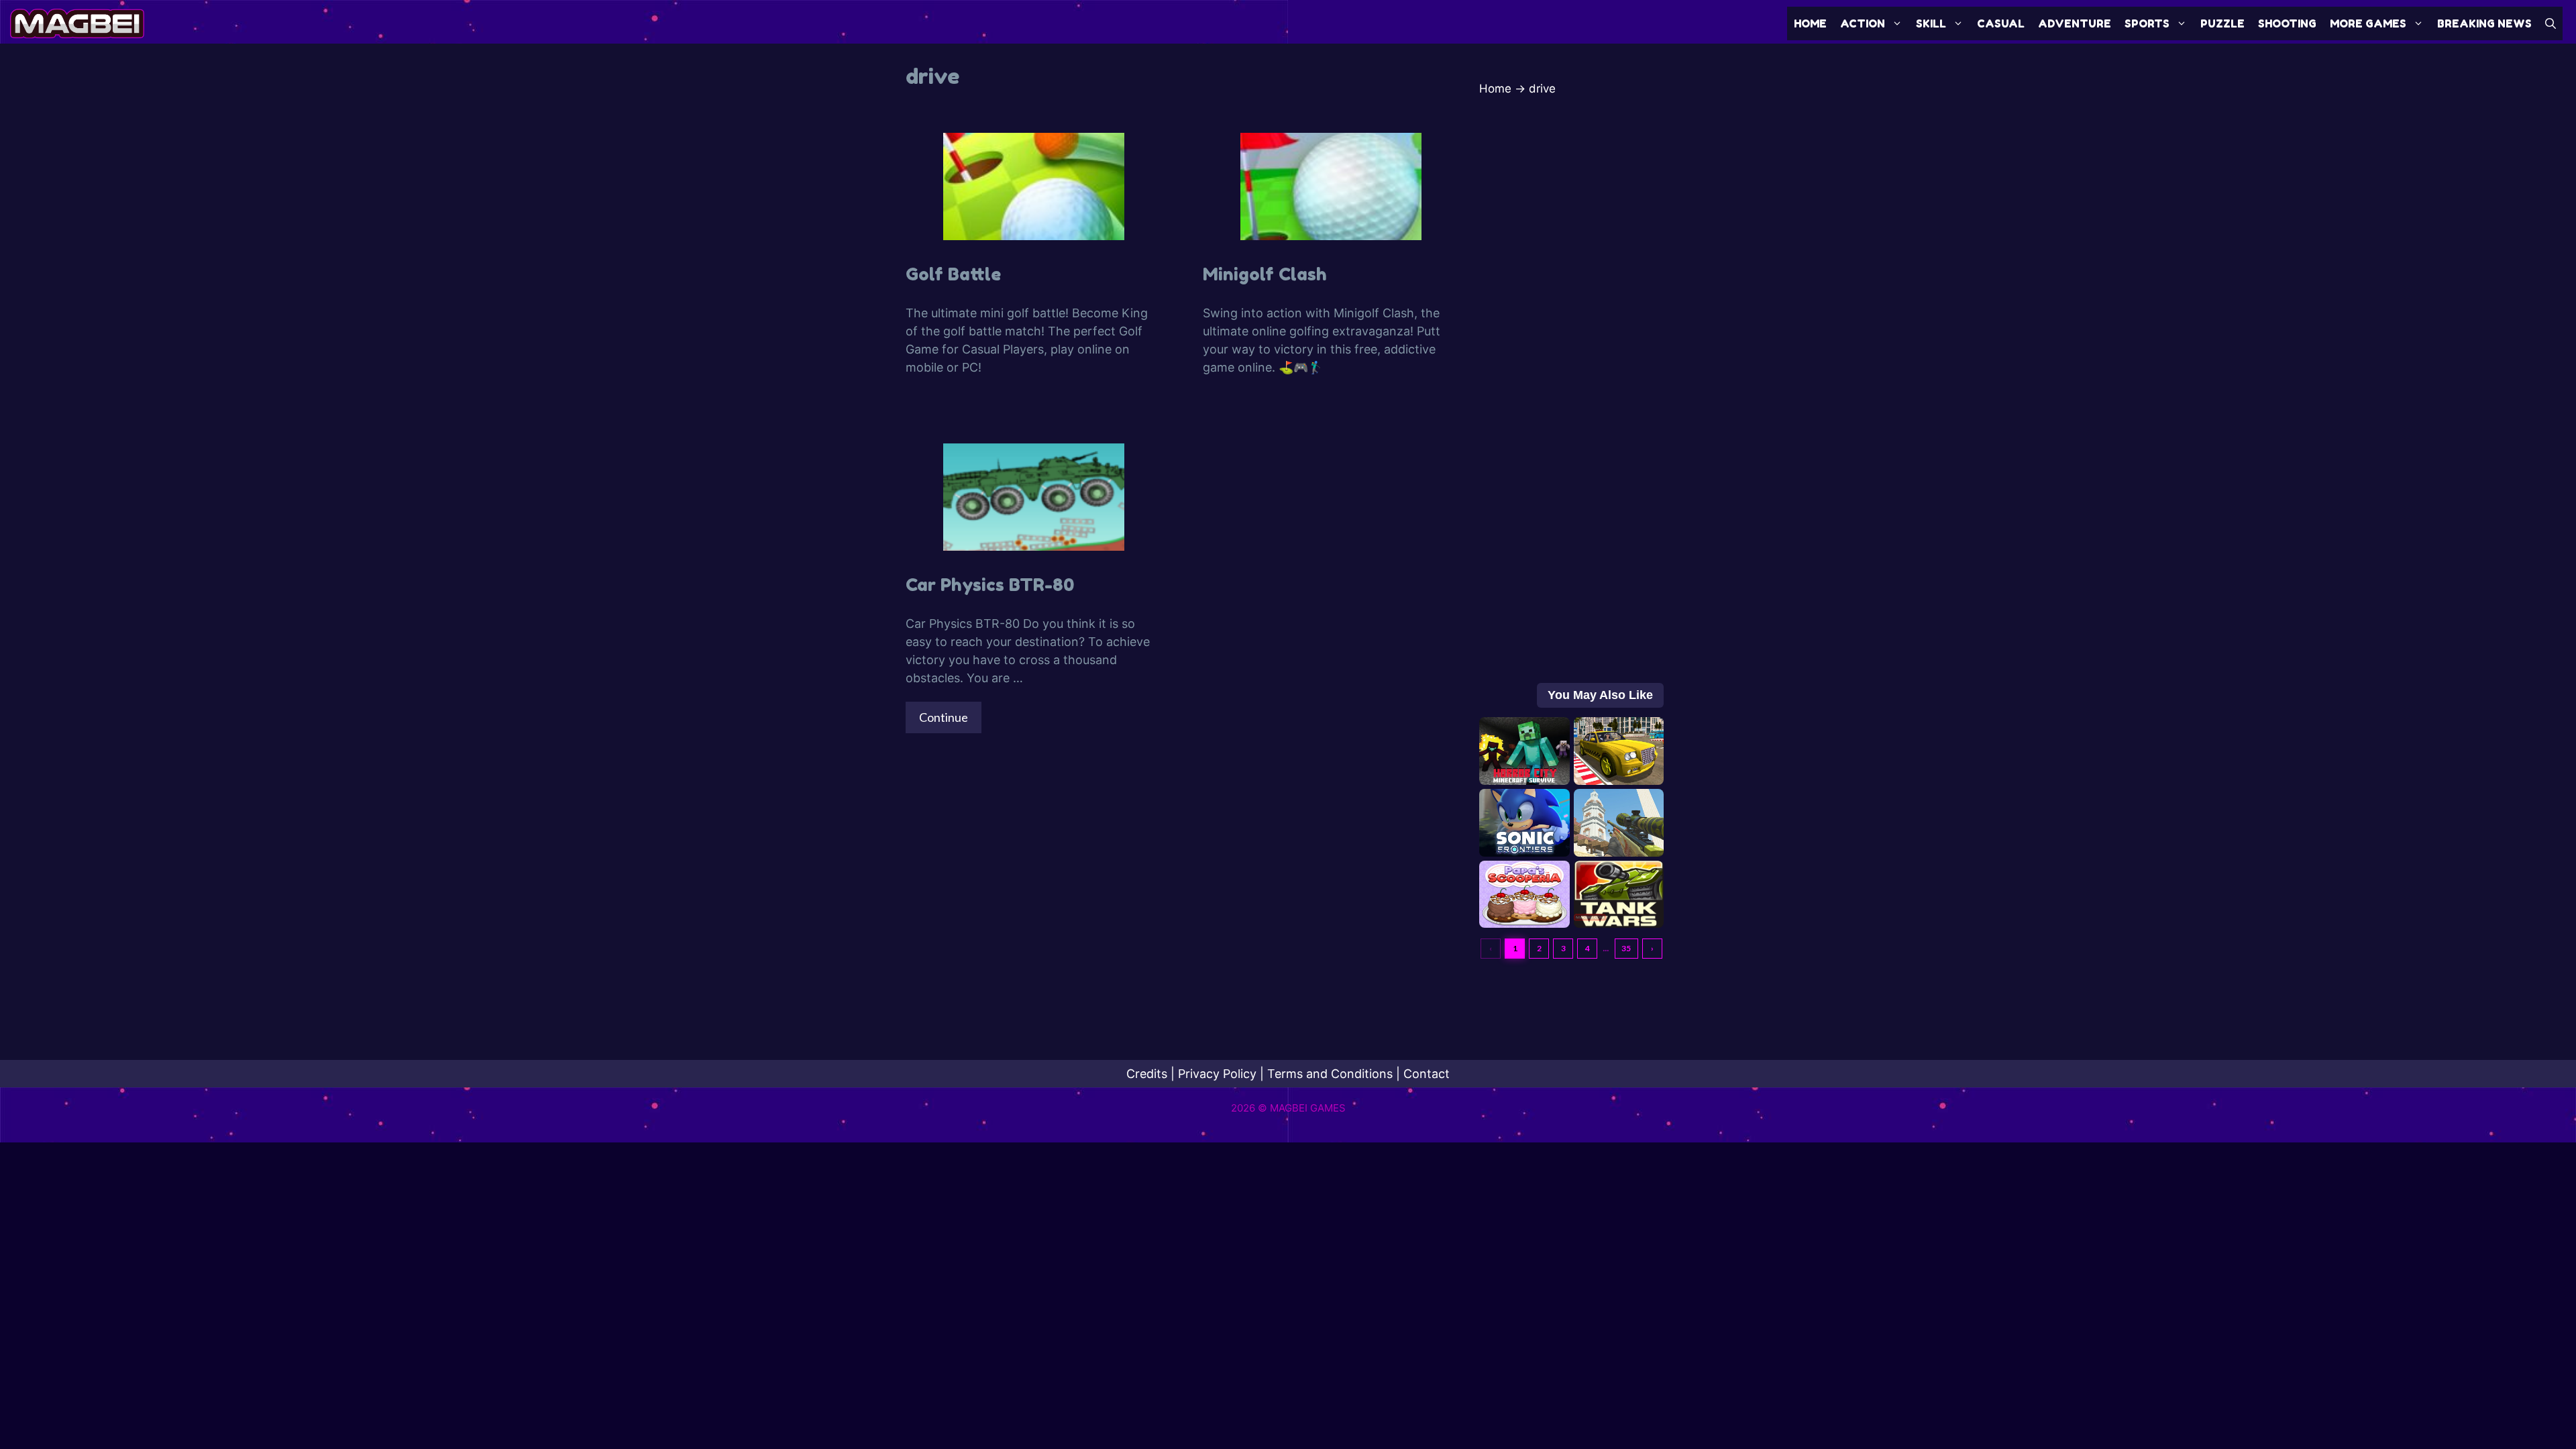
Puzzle (2222, 23)
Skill (1931, 23)
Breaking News (2484, 23)
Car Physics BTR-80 (990, 585)
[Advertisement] (1571, 420)
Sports (2147, 23)
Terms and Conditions (1330, 1074)
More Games (2368, 23)
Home (1810, 23)
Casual (2001, 23)
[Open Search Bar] (2551, 23)
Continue (944, 717)
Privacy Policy (1217, 1074)
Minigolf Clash (1265, 274)
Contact (1427, 1074)
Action (1863, 23)
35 (1626, 948)
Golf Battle (953, 274)
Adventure (2075, 23)
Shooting (2287, 23)
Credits (1147, 1074)
